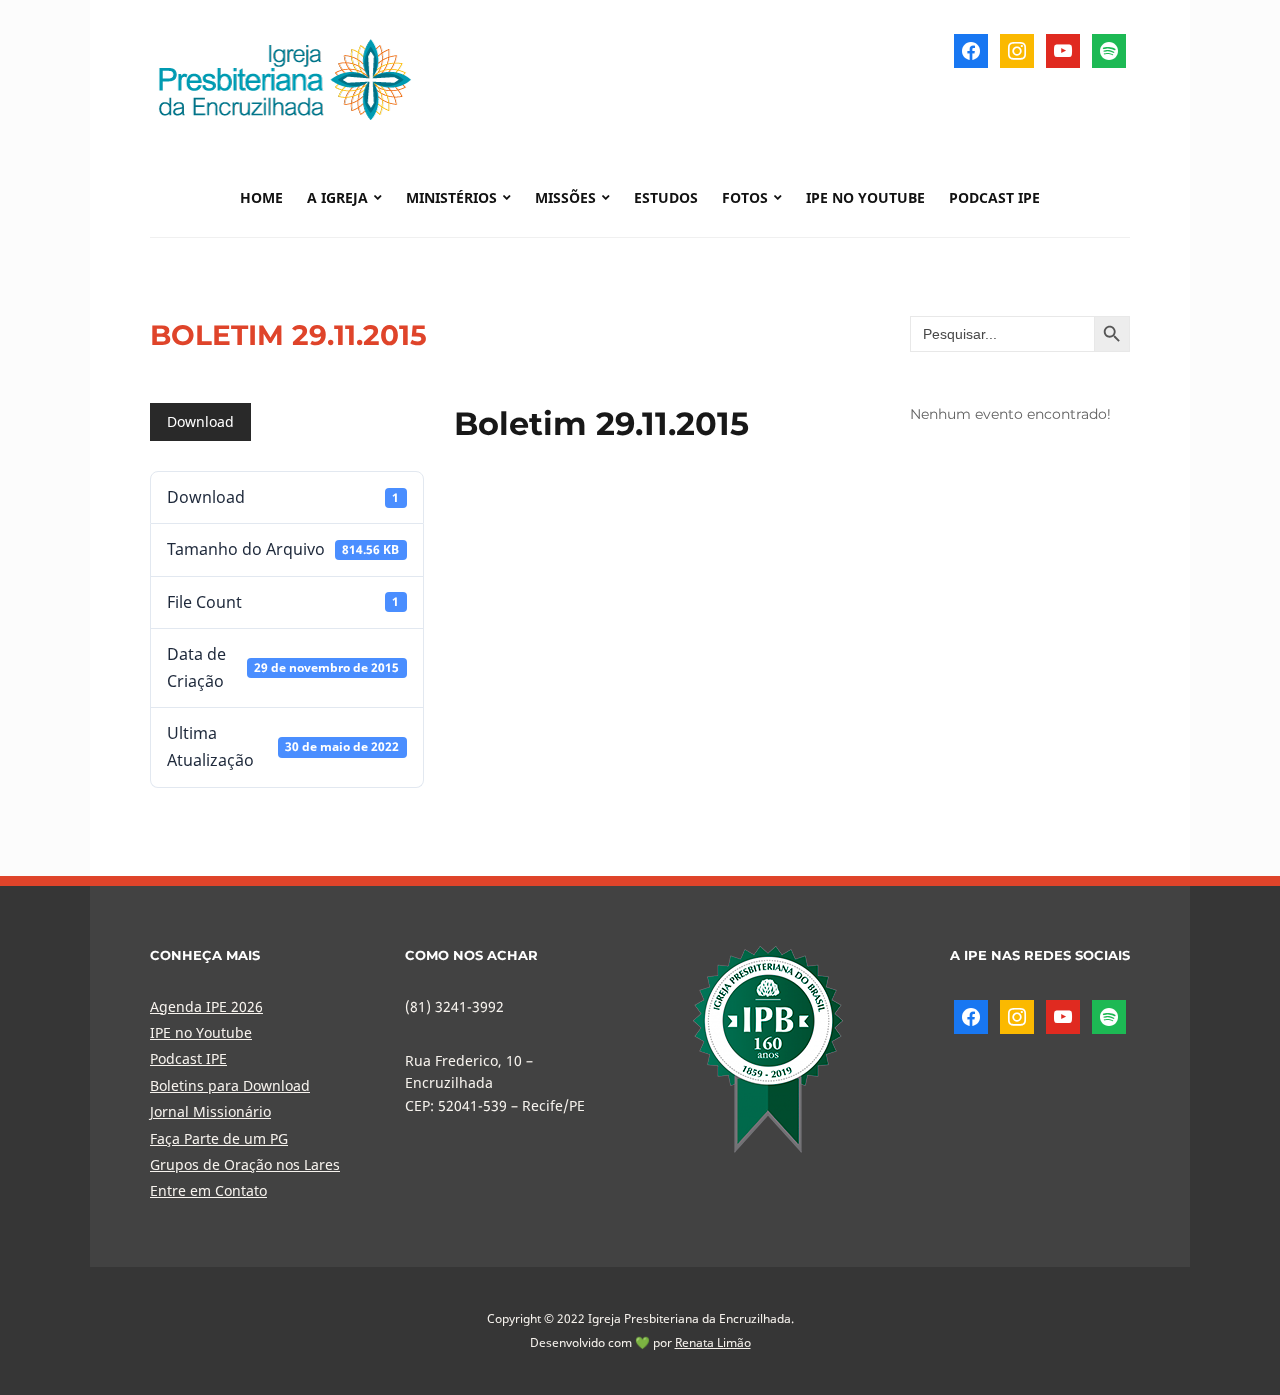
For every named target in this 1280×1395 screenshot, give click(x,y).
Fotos (745, 197)
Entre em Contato (208, 1190)
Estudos (666, 197)
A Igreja (337, 197)
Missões (565, 197)
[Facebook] (971, 49)
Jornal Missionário (210, 1111)
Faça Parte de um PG (219, 1138)
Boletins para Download (230, 1085)
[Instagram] (1017, 49)
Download (200, 421)
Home (261, 197)
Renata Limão (713, 1342)
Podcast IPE (994, 197)
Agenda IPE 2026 (206, 1006)
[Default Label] (1063, 49)
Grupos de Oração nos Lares (245, 1164)
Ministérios (451, 197)
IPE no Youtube (865, 197)
